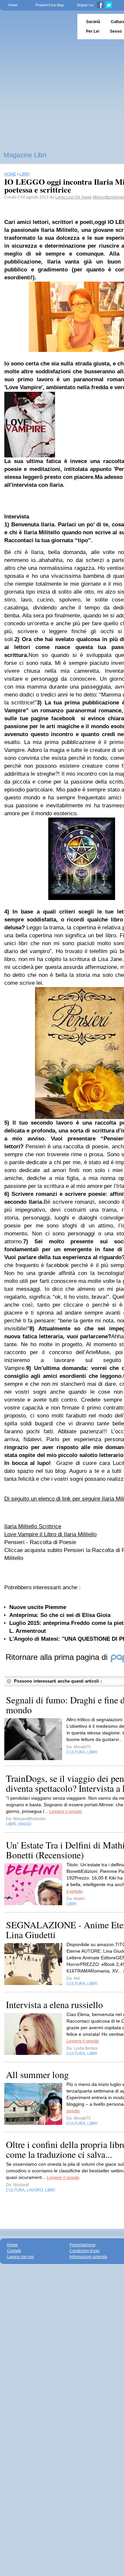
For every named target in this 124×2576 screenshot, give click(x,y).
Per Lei (93, 31)
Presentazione (83, 2245)
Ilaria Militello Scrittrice (33, 1526)
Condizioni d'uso (84, 2251)
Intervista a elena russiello (54, 2004)
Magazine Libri (25, 155)
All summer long (37, 2074)
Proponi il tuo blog (49, 5)
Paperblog (37, 27)
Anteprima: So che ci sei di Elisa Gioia (60, 1615)
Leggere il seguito (65, 1812)
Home (13, 5)
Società (93, 22)
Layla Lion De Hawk (73, 197)
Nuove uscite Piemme (38, 1607)
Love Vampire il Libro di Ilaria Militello (50, 1534)
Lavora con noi (20, 2257)
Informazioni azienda (88, 2257)
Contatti (14, 2251)
